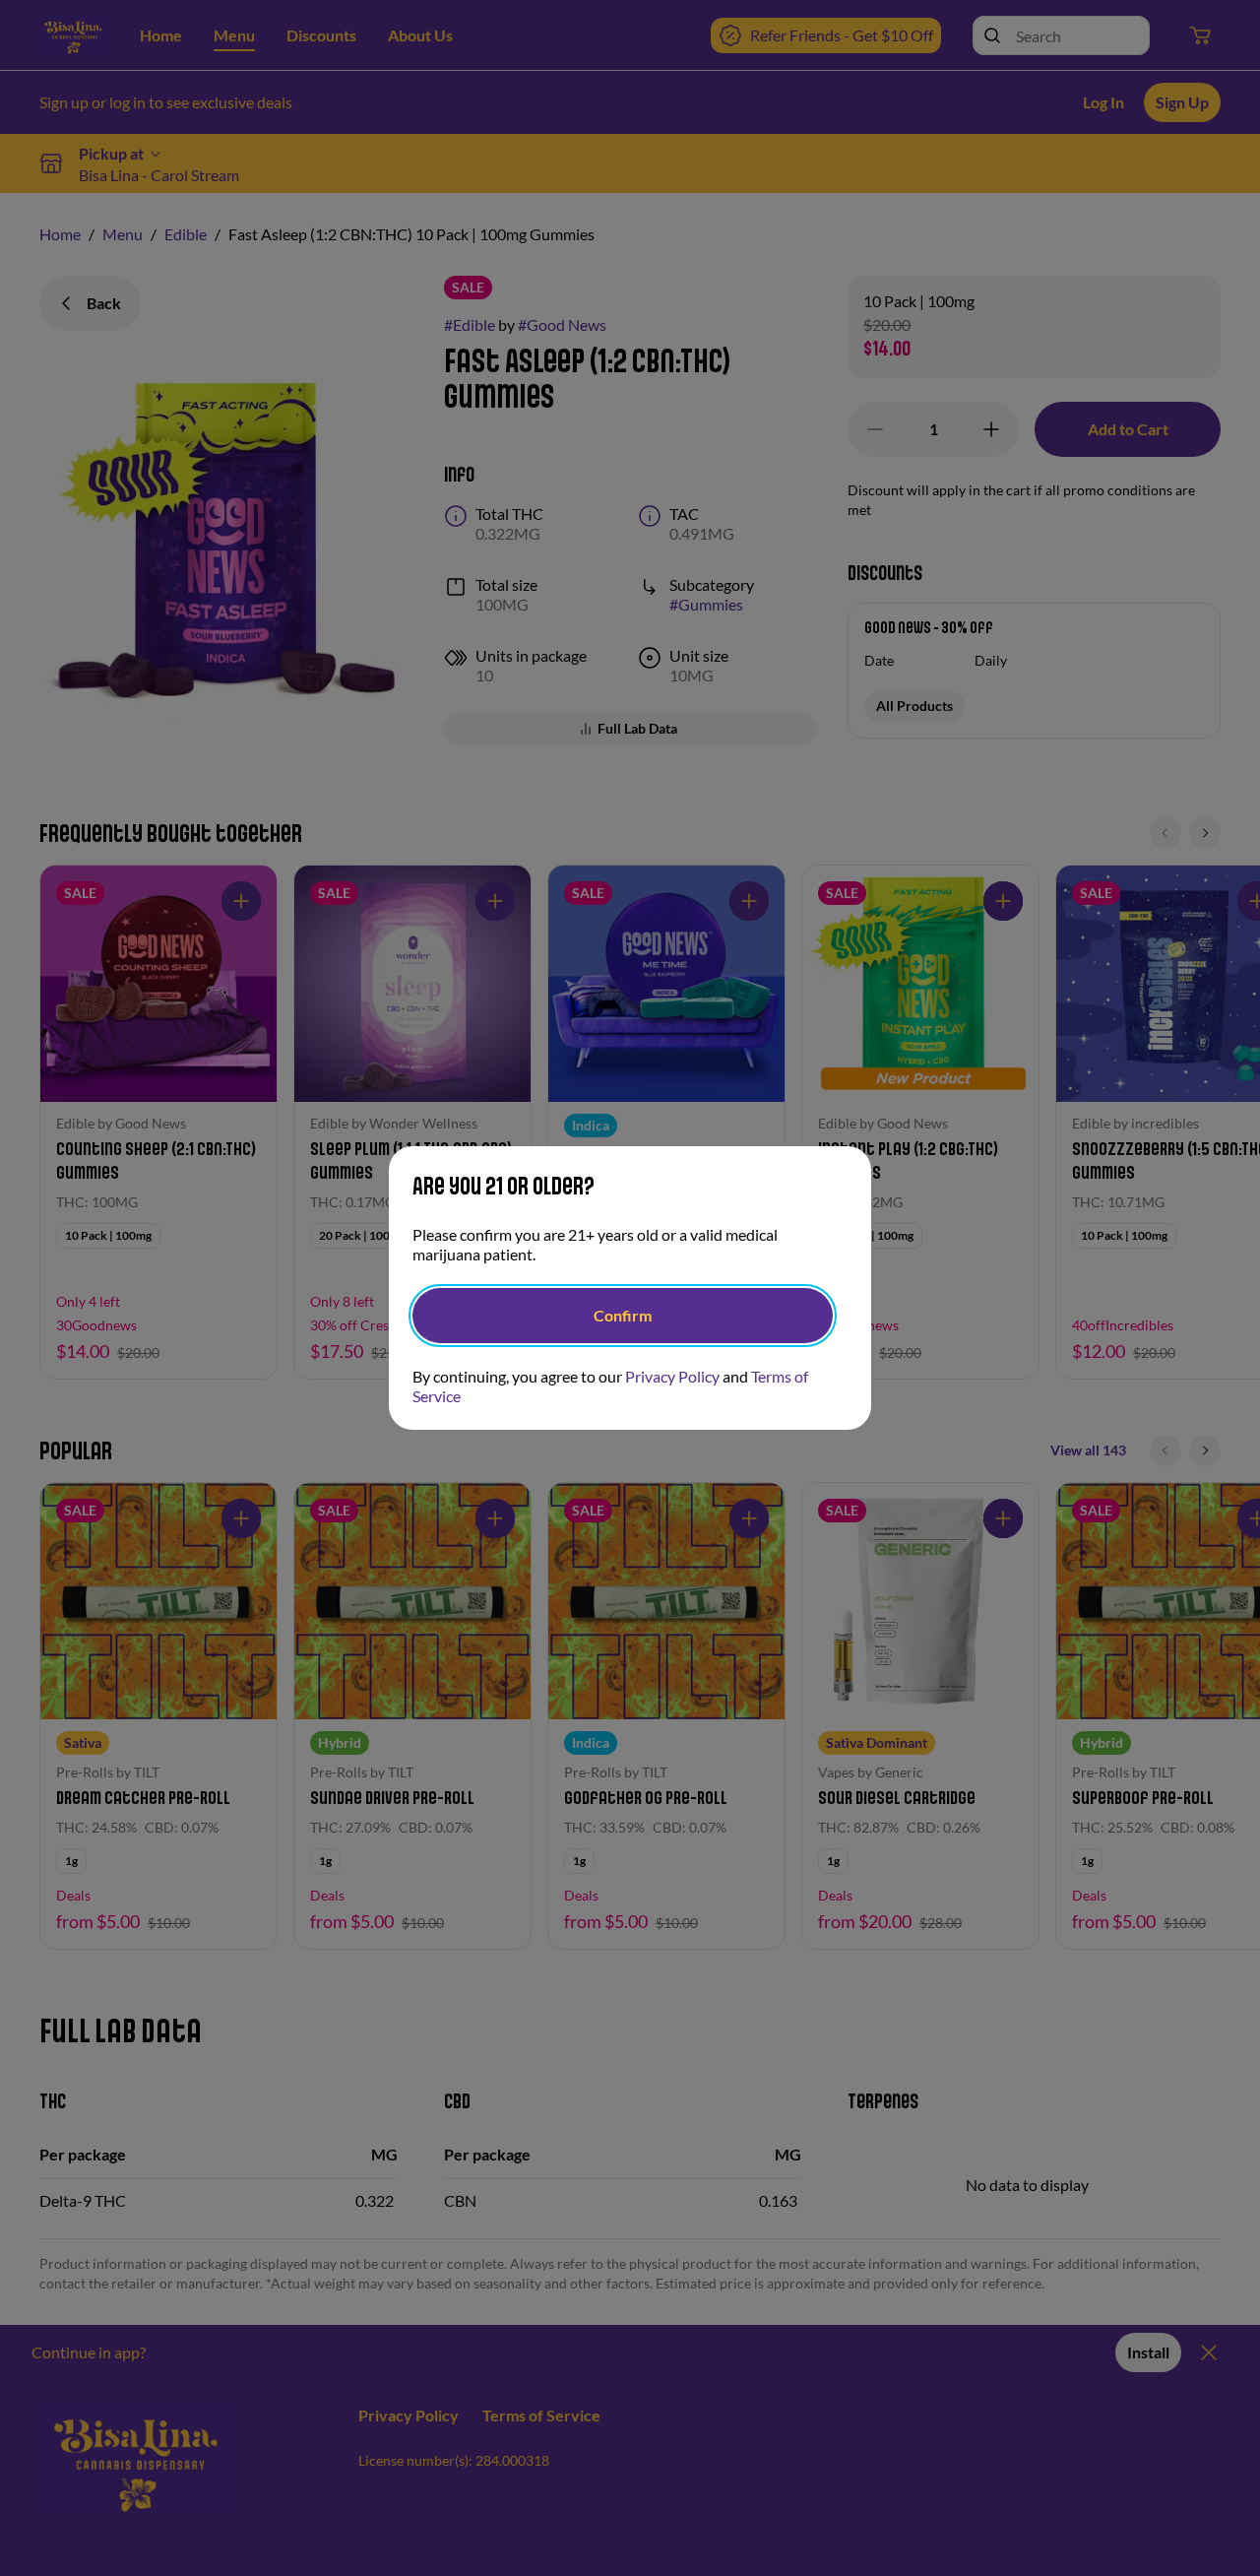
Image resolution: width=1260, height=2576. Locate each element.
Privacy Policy (672, 1376)
